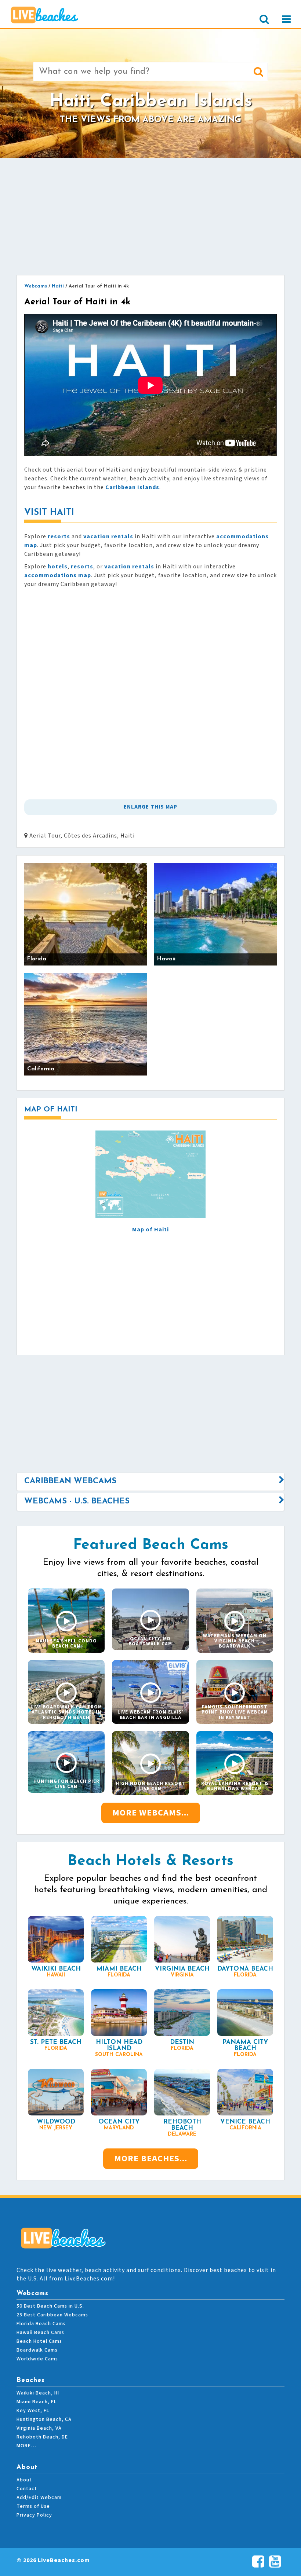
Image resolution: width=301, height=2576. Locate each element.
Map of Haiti (150, 1230)
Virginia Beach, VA (39, 2428)
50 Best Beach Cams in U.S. (50, 2306)
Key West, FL (33, 2411)
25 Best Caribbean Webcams (52, 2315)
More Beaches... (151, 2159)
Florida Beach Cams (41, 2324)
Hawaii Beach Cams (40, 2333)
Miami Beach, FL (37, 2402)
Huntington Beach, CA (44, 2419)
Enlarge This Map (150, 807)
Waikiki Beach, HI (38, 2393)
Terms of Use (33, 2506)
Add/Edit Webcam (39, 2498)
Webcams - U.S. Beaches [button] (77, 1501)
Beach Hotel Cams (39, 2341)
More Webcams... (151, 1813)
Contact (27, 2489)
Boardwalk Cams (37, 2350)
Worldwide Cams (37, 2359)
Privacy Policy (34, 2515)
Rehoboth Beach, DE (42, 2437)
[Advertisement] (150, 216)
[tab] (150, 1481)
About (24, 2480)
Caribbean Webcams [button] (70, 1481)
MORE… (26, 2446)
